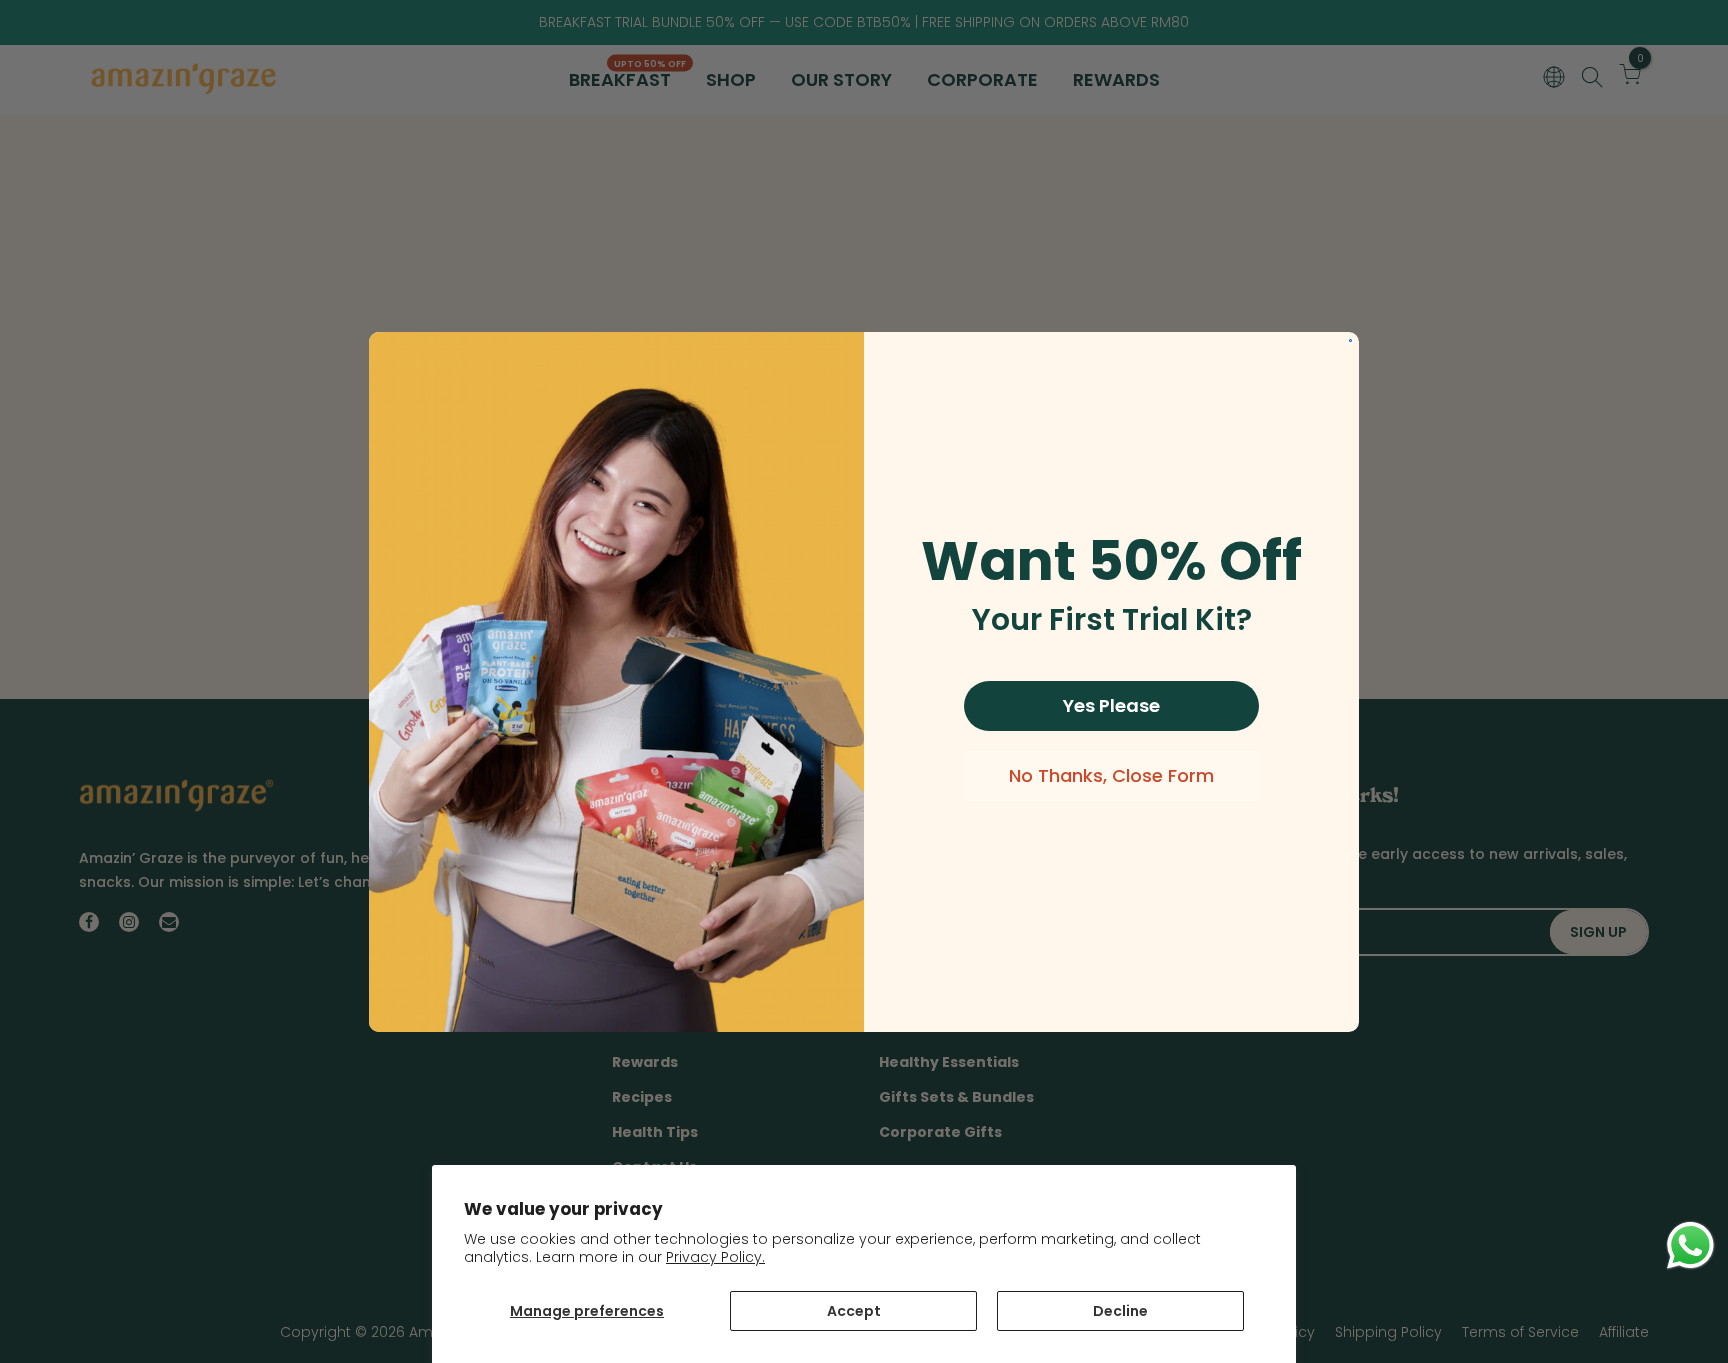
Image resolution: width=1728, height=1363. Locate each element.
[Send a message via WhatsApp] (1690, 1245)
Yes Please (1111, 705)
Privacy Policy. (715, 1257)
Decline (1120, 1311)
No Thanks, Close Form (1111, 775)
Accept (854, 1311)
